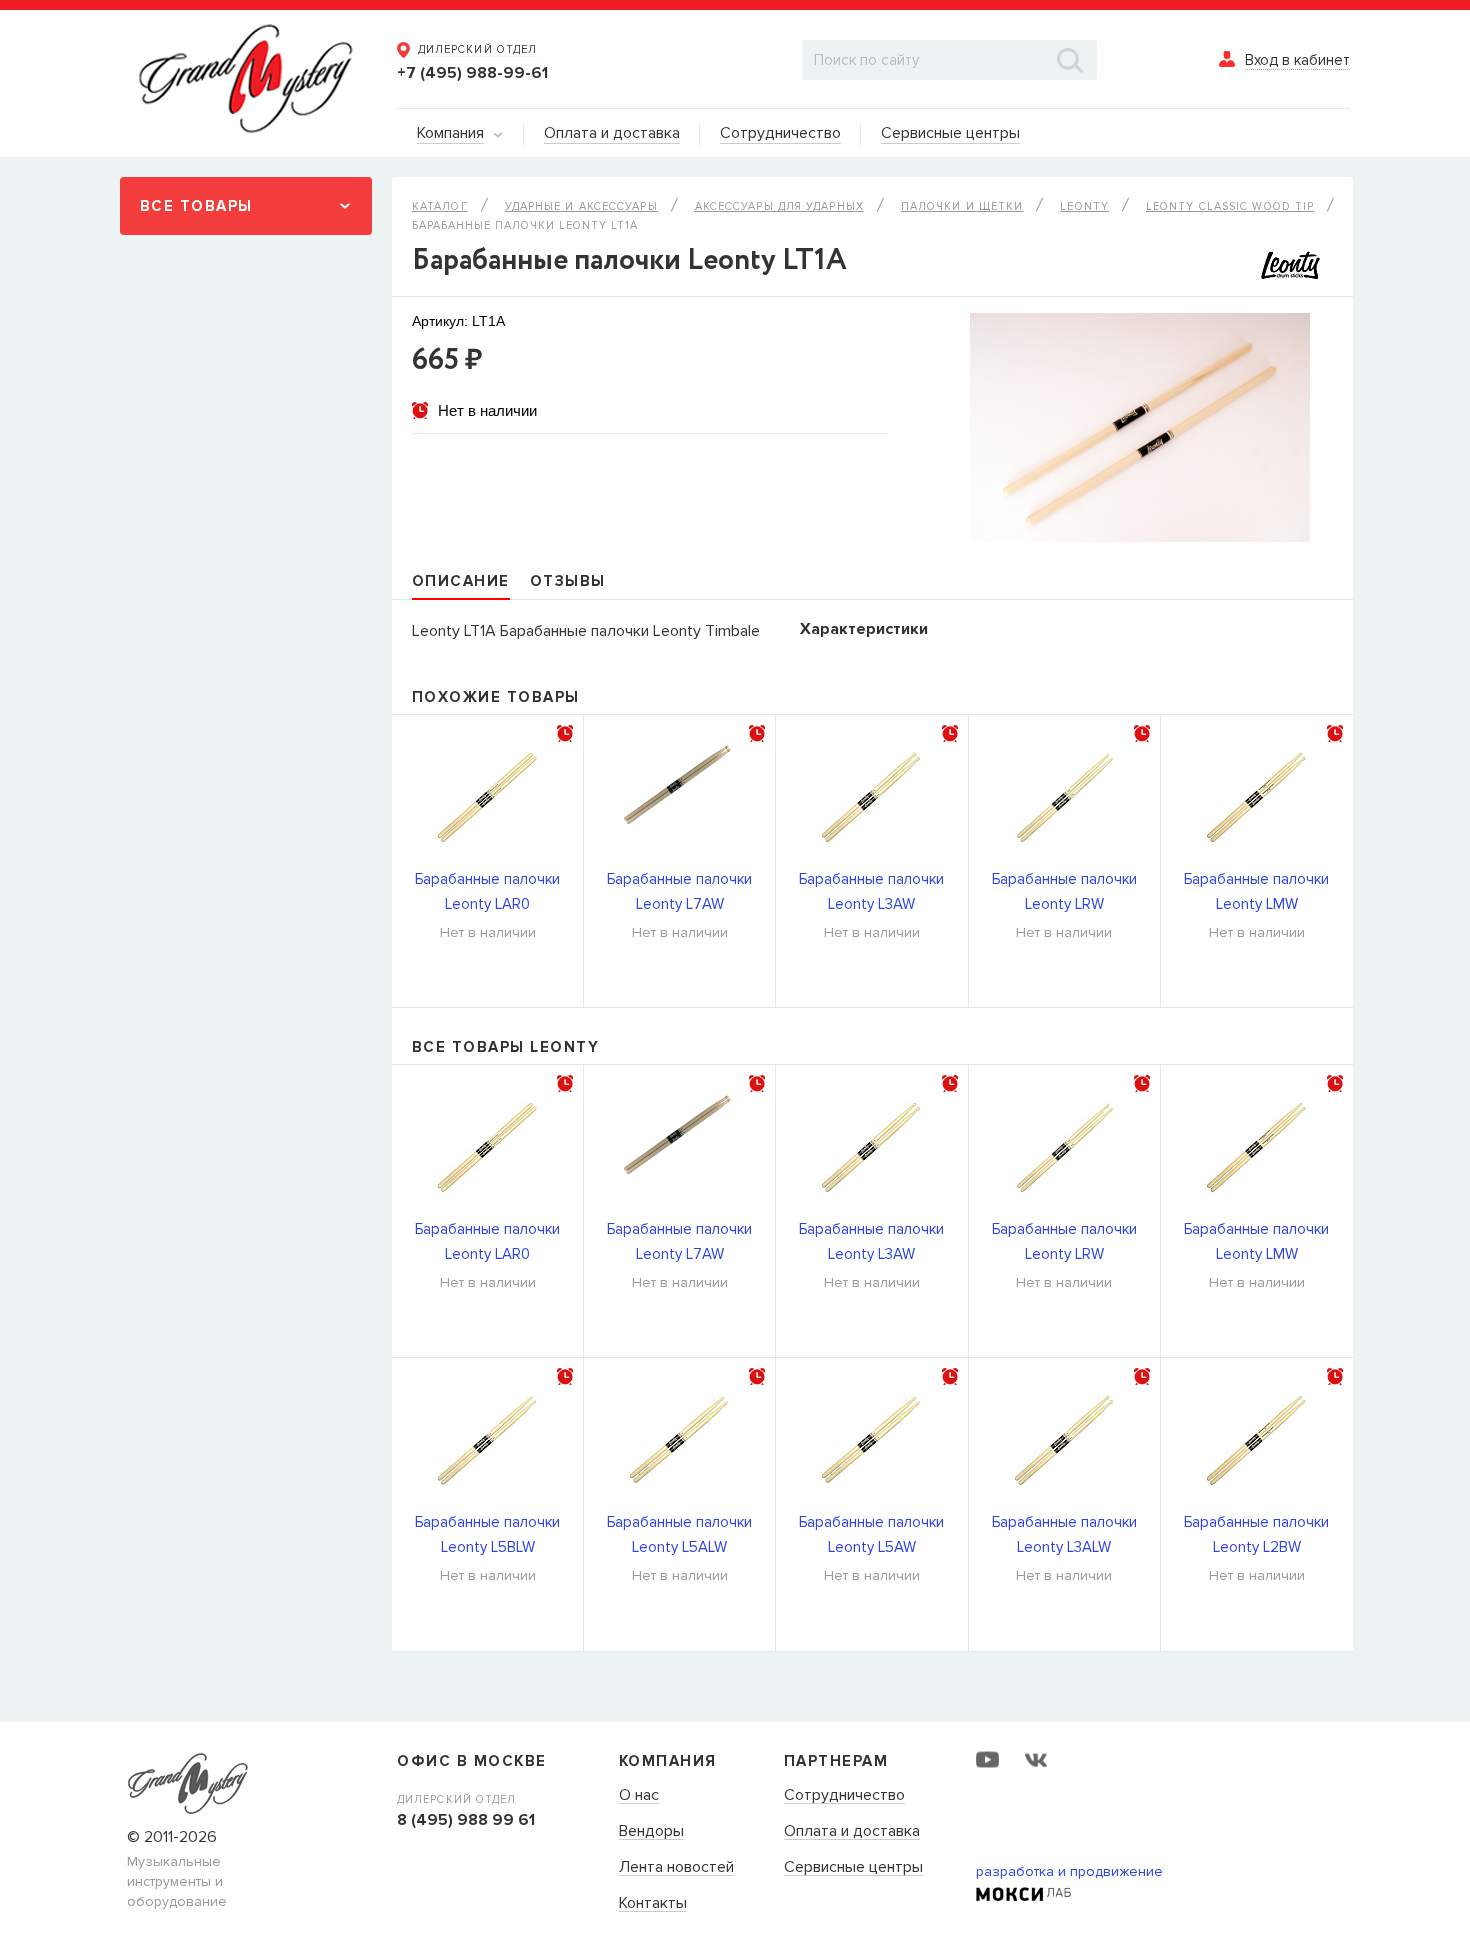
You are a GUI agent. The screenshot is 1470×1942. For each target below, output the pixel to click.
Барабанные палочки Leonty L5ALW (679, 1534)
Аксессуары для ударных (779, 206)
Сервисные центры (853, 1868)
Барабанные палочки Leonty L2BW (1256, 1534)
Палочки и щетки (962, 206)
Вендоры (651, 1832)
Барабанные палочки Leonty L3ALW (1064, 1534)
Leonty (1084, 206)
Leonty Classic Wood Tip (1230, 206)
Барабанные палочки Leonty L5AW (871, 1534)
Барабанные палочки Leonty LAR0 (487, 891)
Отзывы (568, 581)
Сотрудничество (844, 1796)
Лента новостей (676, 1868)
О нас (639, 1796)
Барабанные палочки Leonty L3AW (871, 891)
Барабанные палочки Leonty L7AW (679, 891)
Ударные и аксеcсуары (581, 206)
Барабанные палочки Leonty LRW (1064, 891)
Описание (461, 581)
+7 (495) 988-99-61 (472, 73)
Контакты (653, 1904)
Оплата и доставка (852, 1832)
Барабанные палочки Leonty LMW (1256, 891)
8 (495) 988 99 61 (466, 1820)
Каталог (440, 206)
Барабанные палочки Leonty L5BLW (487, 1534)
